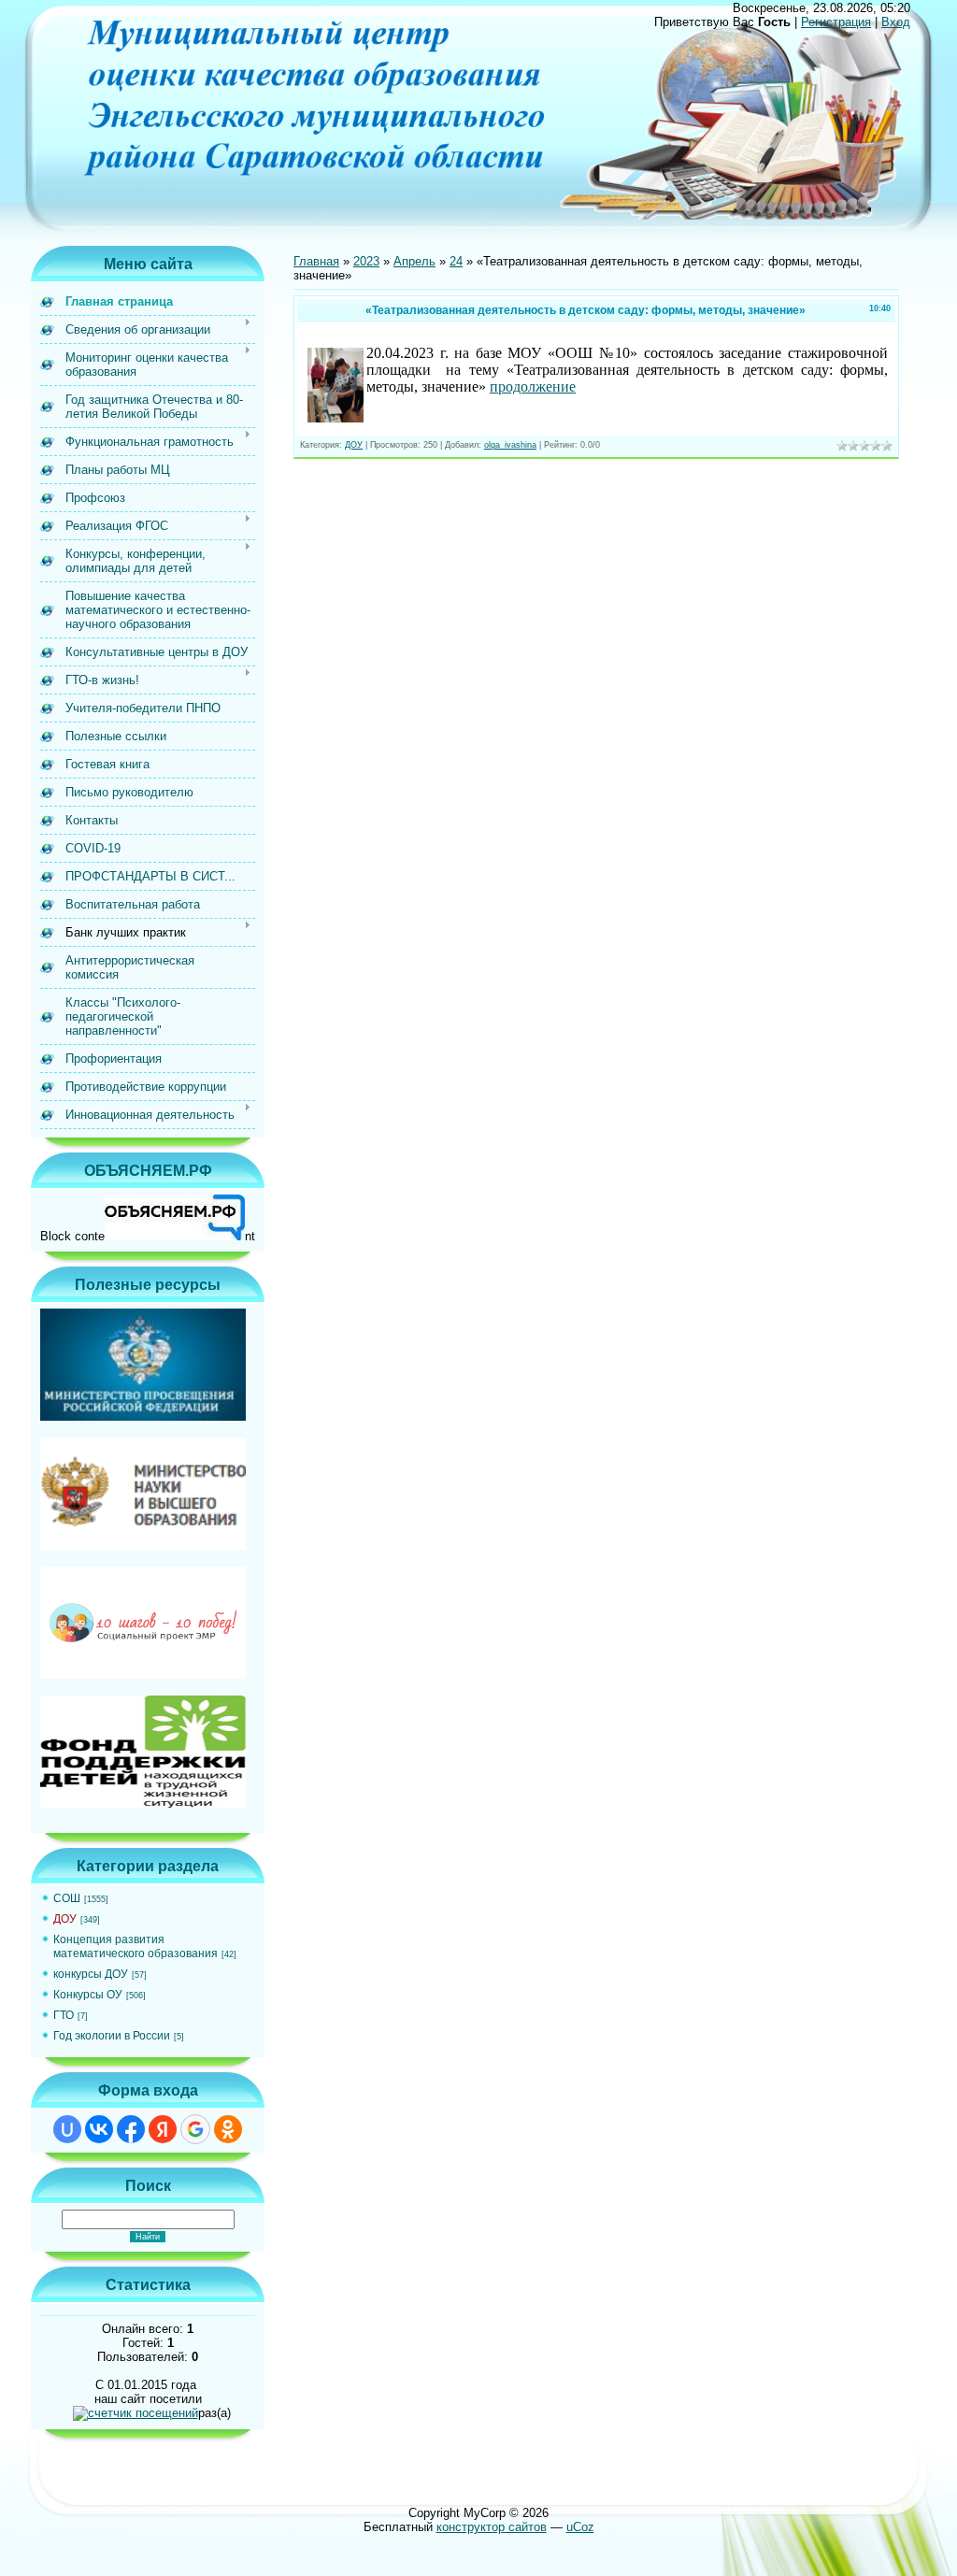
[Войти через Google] (195, 2129)
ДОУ (65, 1919)
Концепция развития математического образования (136, 1946)
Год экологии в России (112, 2036)
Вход (896, 22)
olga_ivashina (510, 445)
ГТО (64, 2015)
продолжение (533, 386)
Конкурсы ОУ (88, 1995)
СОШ (67, 1898)
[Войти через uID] (67, 2129)
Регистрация (836, 22)
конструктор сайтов (492, 2527)
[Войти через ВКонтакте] (99, 2129)
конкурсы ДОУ (91, 1974)
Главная (316, 261)
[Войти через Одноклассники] (228, 2129)
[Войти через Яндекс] (163, 2129)
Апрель (414, 261)
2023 (366, 261)
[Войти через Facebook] (131, 2129)
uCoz (580, 2527)
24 (456, 261)
